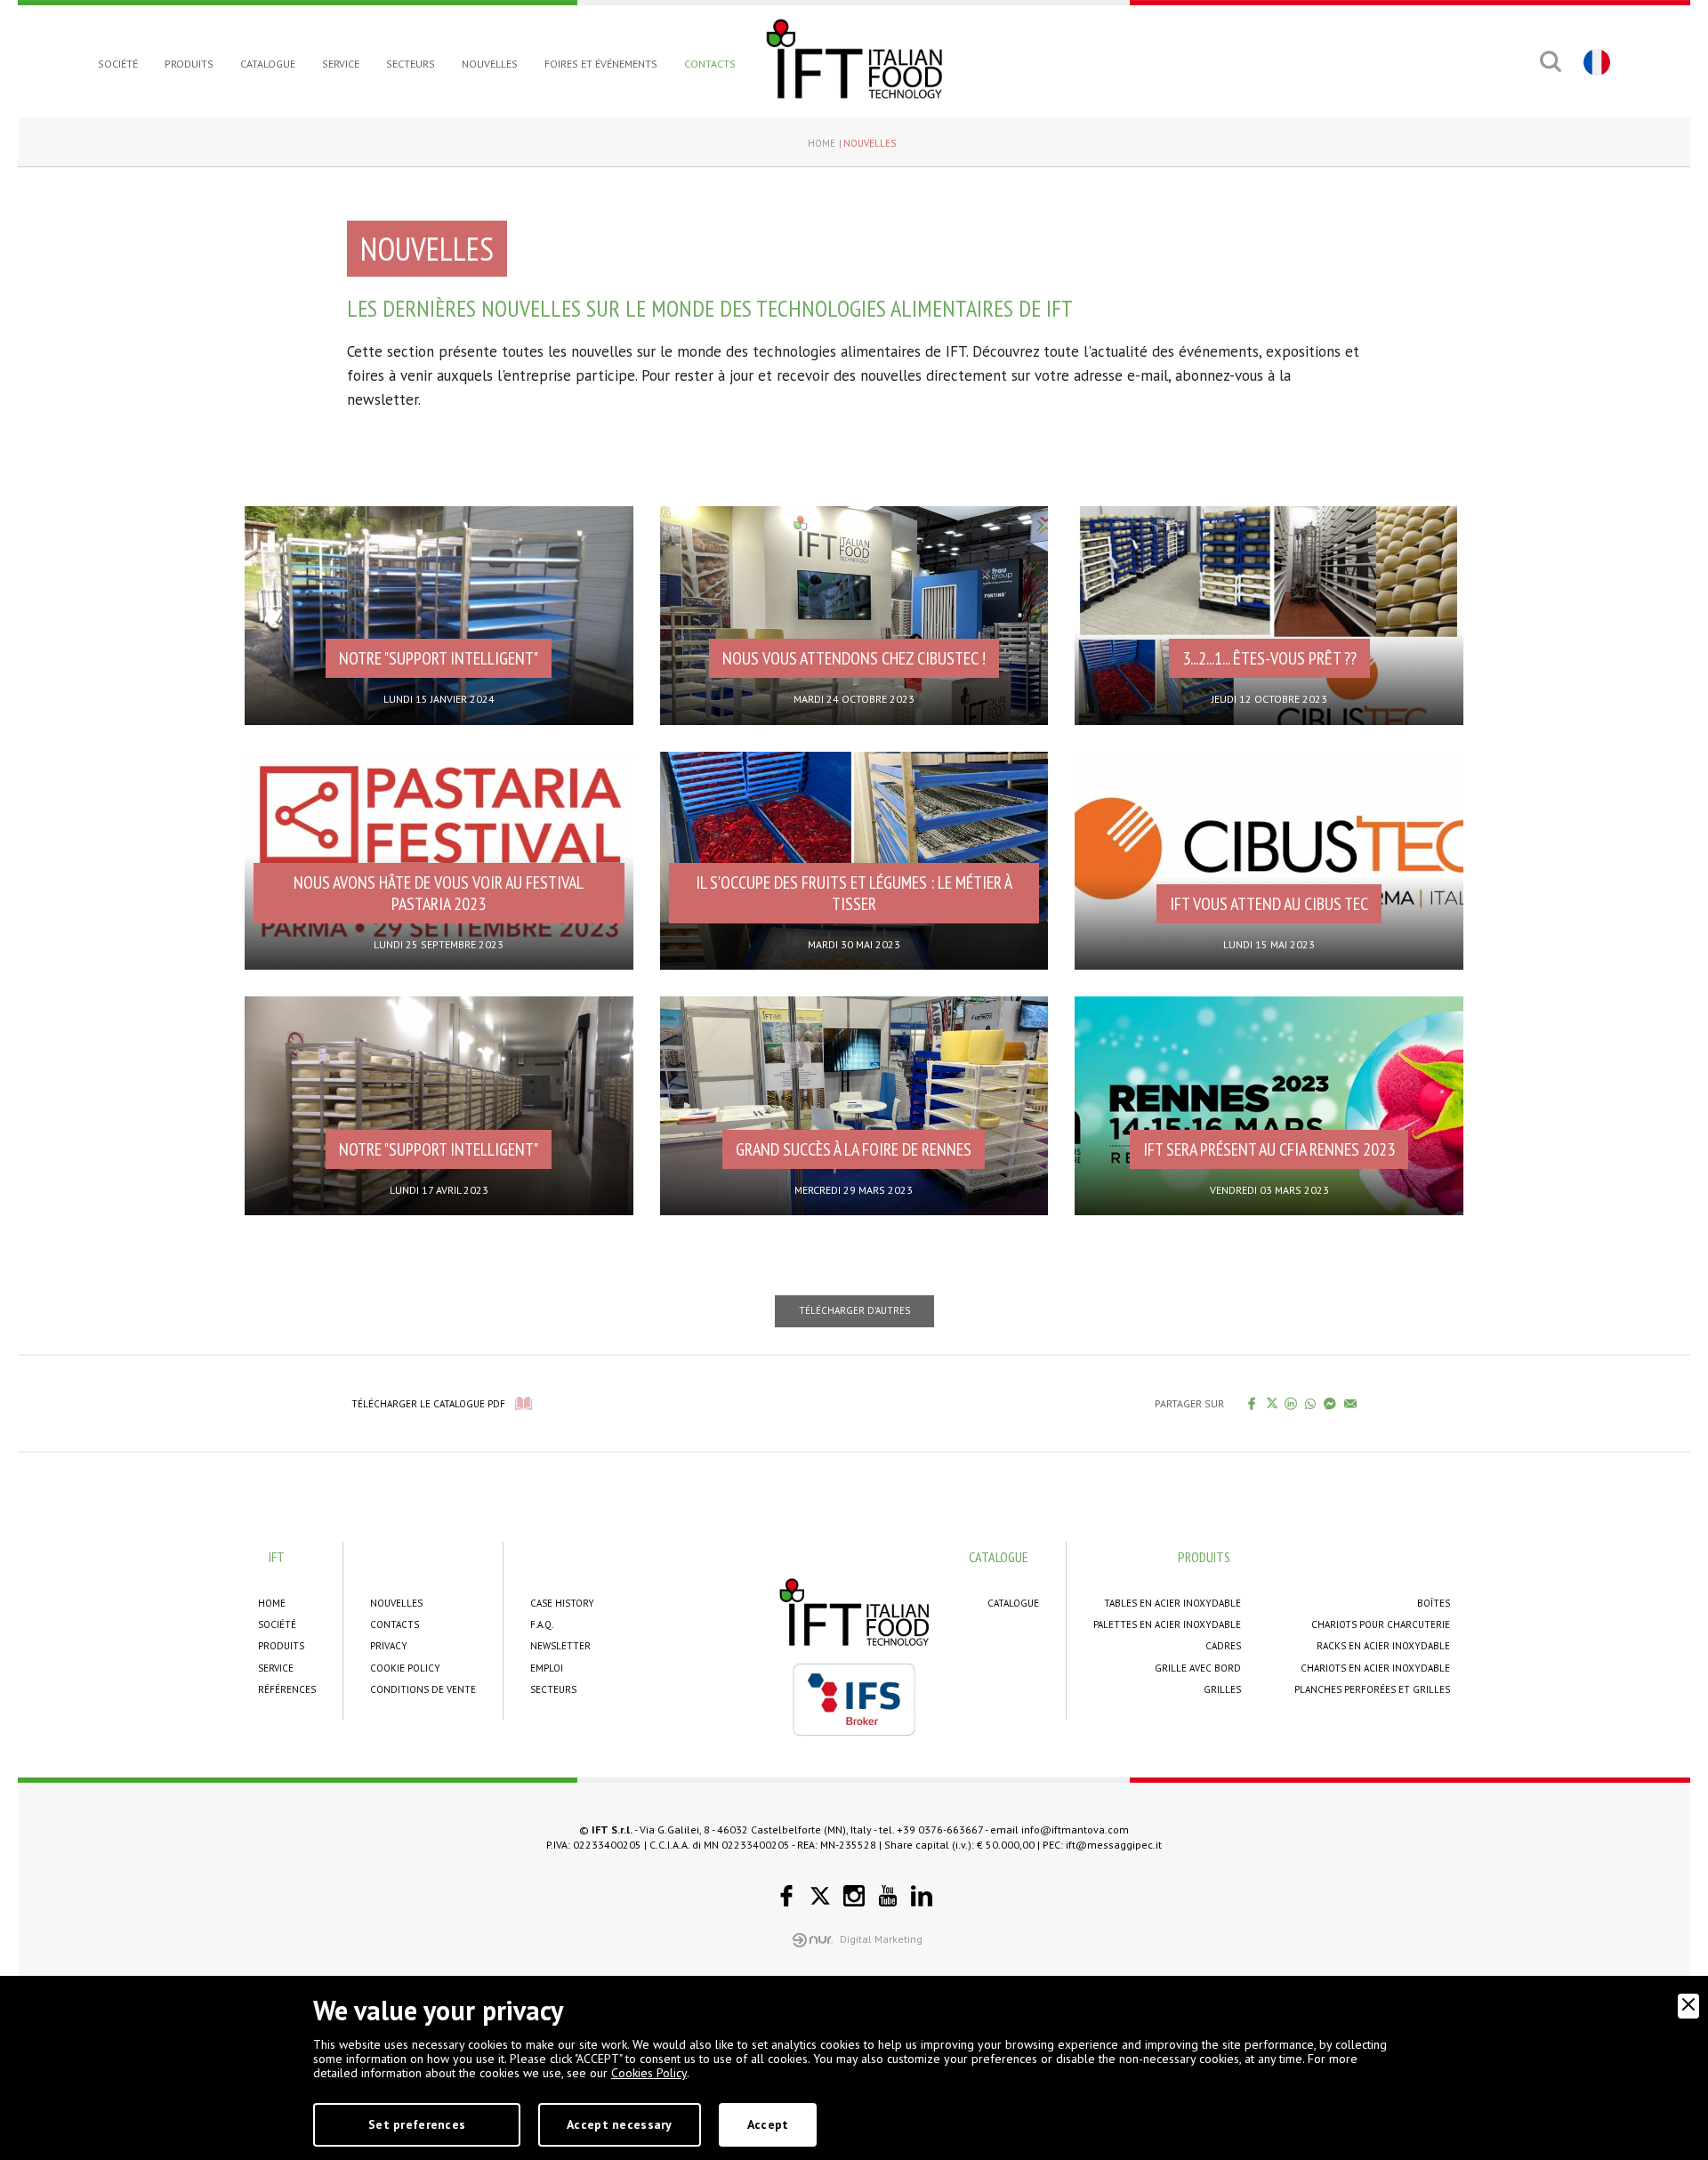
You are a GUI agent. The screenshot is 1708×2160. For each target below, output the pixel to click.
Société (118, 64)
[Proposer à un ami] (1351, 1403)
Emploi (547, 1668)
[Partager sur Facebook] (1252, 1403)
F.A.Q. (542, 1624)
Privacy (389, 1646)
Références (287, 1689)
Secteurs (411, 64)
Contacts (710, 64)
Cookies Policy (649, 2073)
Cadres (1223, 1646)
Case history (562, 1603)
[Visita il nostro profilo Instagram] (854, 1896)
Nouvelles (490, 64)
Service (341, 64)
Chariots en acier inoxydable (1375, 1668)
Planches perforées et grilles (1372, 1689)
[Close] (1688, 2006)
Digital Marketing (881, 1939)
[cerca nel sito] (1550, 61)
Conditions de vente (423, 1689)
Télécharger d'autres (854, 1310)
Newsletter (560, 1646)
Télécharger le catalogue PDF (428, 1404)
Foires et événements (601, 64)
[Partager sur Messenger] (1330, 1403)
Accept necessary (619, 2124)
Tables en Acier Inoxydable (1172, 1603)
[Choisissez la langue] (1595, 61)
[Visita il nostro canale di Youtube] (888, 1896)
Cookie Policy (405, 1668)
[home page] (854, 59)
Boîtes (1434, 1603)
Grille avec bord (1198, 1668)
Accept (768, 2124)
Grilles (1222, 1689)
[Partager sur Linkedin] (1291, 1403)
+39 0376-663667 (940, 1830)
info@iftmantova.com (1075, 1830)
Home (822, 143)
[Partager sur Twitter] (1272, 1403)
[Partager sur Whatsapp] (1311, 1403)
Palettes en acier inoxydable (1167, 1624)
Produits (189, 64)
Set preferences (417, 2124)
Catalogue (268, 64)
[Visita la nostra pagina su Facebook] (786, 1896)
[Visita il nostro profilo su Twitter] (820, 1896)
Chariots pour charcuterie (1381, 1624)
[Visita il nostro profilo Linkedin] (922, 1896)
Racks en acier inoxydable (1383, 1646)
